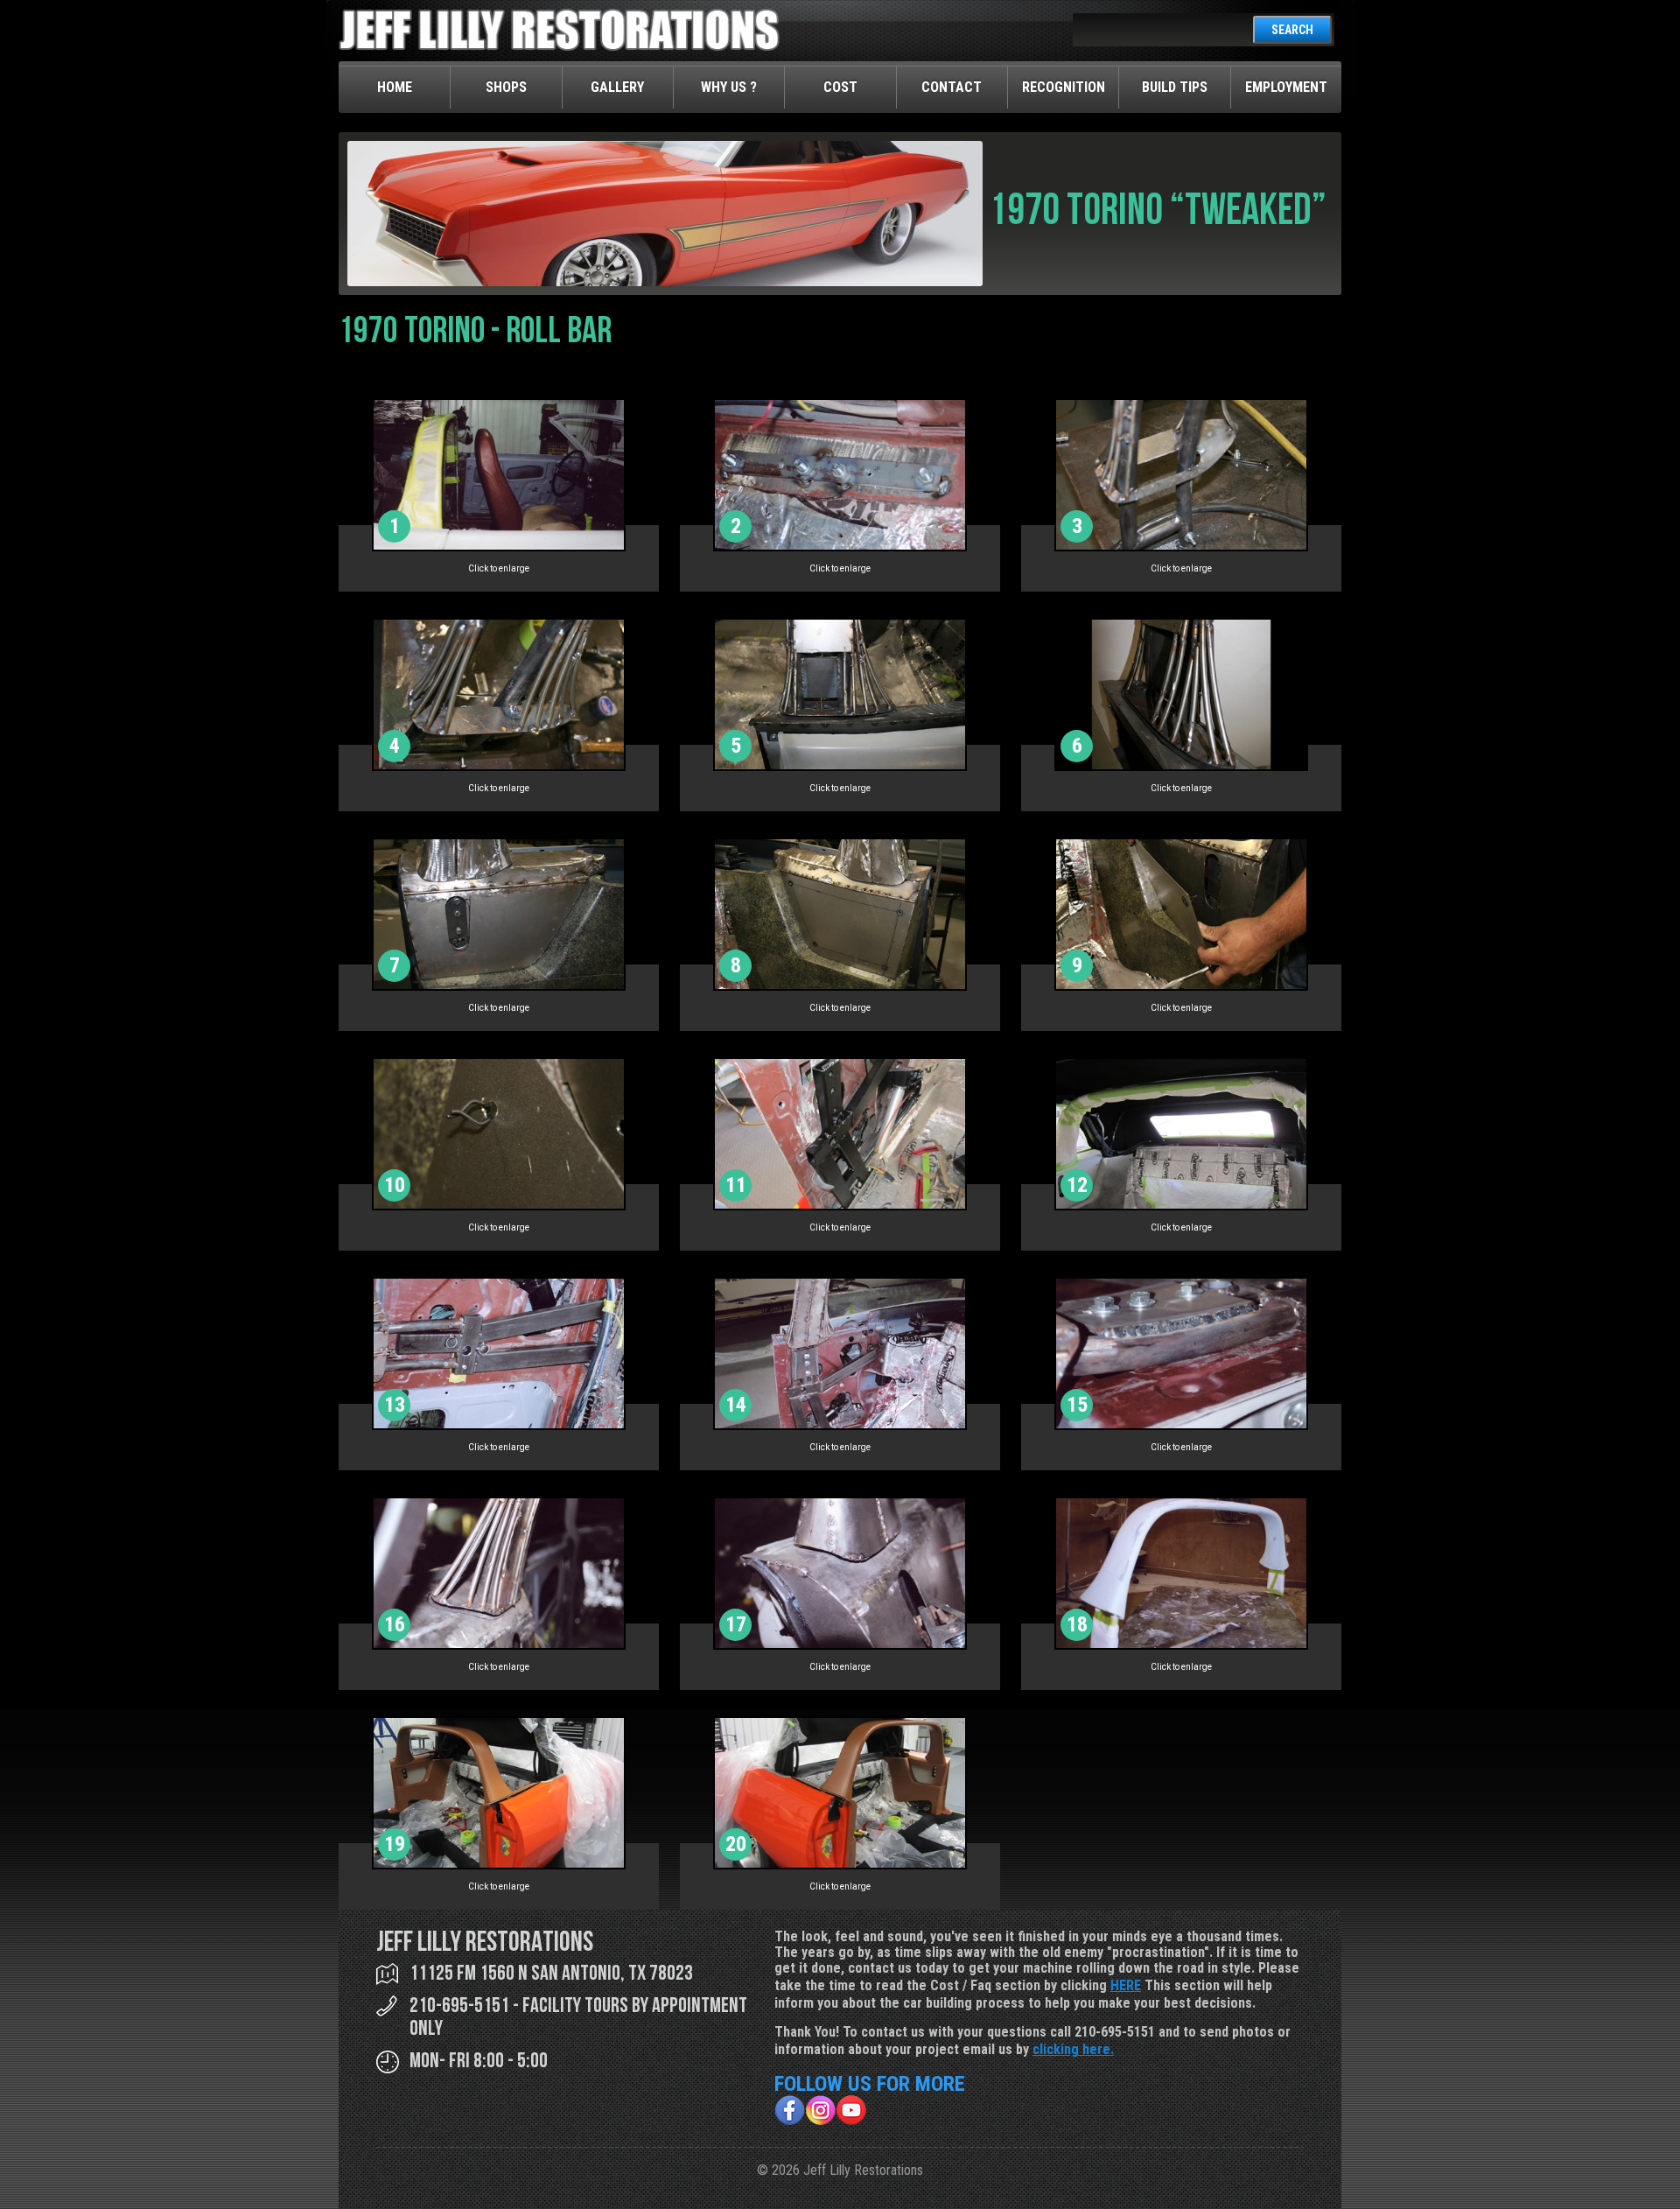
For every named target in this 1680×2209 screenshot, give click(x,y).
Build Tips (1175, 87)
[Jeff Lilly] (559, 47)
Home (395, 87)
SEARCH (1292, 30)
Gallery (617, 87)
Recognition (1064, 87)
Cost (840, 87)
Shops (506, 87)
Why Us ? (729, 87)
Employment (1286, 87)
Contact (952, 87)
